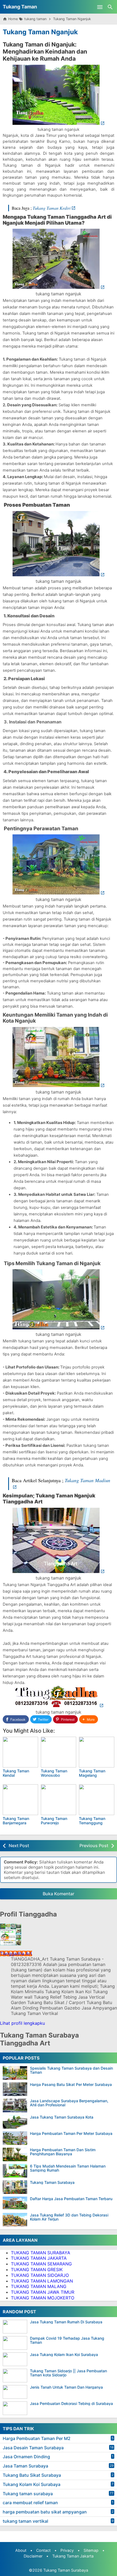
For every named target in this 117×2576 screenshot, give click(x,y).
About (21, 2550)
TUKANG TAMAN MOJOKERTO (43, 2298)
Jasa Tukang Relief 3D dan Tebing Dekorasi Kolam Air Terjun (69, 2217)
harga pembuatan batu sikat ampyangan (45, 2512)
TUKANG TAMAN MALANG (39, 2286)
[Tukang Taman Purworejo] (59, 1800)
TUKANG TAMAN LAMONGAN (42, 2281)
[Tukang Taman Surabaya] (15, 2187)
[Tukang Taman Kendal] (20, 1752)
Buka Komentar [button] (59, 1894)
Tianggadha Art (16, 1953)
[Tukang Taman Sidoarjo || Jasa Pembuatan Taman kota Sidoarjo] (16, 2376)
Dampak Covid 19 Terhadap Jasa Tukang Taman (67, 2340)
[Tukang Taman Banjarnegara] (20, 1800)
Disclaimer (33, 2556)
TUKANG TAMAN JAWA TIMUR (43, 2292)
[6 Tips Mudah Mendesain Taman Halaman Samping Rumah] (15, 2171)
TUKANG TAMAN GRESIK (37, 2270)
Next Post (19, 1846)
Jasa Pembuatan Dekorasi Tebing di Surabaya (71, 2403)
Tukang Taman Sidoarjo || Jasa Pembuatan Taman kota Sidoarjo (68, 2373)
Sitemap (91, 2550)
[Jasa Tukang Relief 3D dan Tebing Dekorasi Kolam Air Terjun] (15, 2220)
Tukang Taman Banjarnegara (16, 1820)
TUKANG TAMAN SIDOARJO (40, 2275)
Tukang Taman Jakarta (73, 2556)
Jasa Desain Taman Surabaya (33, 2448)
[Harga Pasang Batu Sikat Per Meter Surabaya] (15, 2089)
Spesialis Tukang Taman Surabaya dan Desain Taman (71, 2070)
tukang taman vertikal (25, 2521)
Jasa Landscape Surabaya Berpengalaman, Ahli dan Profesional (69, 2103)
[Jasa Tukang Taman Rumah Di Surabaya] (16, 2327)
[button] (89, 1719)
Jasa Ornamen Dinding (26, 2457)
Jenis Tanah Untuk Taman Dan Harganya (66, 2387)
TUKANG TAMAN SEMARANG (41, 2264)
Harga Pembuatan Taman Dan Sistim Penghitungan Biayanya (63, 2152)
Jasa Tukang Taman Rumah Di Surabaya (66, 2322)
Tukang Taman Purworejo (54, 1820)
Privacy (67, 2550)
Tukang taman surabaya (28, 2494)
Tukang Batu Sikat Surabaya (32, 2475)
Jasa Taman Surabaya (25, 2466)
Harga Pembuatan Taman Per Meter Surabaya (71, 2133)
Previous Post (94, 1846)
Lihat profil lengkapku (22, 2023)
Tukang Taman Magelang (92, 1773)
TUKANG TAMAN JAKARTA (39, 2258)
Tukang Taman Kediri (52, 208)
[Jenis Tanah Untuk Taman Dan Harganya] (16, 2392)
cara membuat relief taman (30, 2503)
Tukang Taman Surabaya (52, 2182)
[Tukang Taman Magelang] (97, 1752)
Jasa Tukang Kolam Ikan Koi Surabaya (64, 2354)
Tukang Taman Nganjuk (40, 32)
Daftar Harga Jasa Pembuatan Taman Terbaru (71, 2199)
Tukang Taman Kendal (16, 1773)
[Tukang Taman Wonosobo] (59, 1752)
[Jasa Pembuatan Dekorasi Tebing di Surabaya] (16, 2408)
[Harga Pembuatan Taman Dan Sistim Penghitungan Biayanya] (15, 2154)
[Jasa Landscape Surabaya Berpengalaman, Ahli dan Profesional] (15, 2106)
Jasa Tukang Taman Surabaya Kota (62, 2117)
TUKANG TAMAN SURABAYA (41, 2253)
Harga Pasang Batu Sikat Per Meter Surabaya (71, 2084)
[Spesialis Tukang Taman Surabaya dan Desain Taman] (15, 2073)
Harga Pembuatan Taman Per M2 (37, 2438)
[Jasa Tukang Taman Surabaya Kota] (15, 2122)
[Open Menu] (100, 7)
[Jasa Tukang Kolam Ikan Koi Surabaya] (16, 2359)
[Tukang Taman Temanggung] (97, 1800)
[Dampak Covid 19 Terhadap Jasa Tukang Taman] (16, 2343)
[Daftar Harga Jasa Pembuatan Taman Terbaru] (15, 2203)
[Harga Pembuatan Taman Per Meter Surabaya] (15, 2138)
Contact (43, 2550)
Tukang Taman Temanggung (92, 1820)
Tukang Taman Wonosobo (54, 1773)
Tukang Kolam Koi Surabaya (32, 2484)
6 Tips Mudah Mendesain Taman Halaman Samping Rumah (68, 2168)
